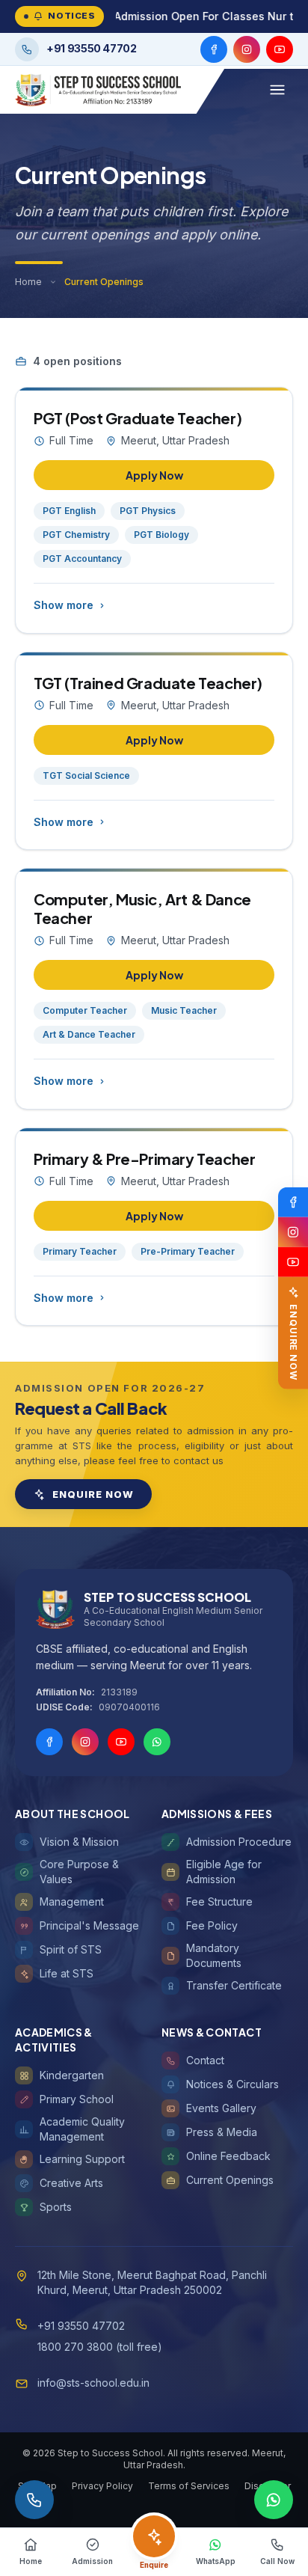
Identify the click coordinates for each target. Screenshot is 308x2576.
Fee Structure (219, 1902)
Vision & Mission (79, 1842)
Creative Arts (71, 2183)
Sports (56, 2207)
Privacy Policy (102, 2486)
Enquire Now (93, 1494)
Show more (64, 605)
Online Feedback (228, 2156)
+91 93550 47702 (81, 2326)
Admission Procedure (239, 1842)
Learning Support (82, 2159)
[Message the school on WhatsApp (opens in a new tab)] (274, 2500)
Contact (205, 2060)
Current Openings (230, 2180)
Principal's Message (89, 1925)
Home (28, 282)
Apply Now (154, 475)
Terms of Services (189, 2486)
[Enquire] (154, 2536)
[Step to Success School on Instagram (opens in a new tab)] (293, 1232)
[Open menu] (277, 90)
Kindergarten (72, 2075)
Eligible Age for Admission (224, 1872)
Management (72, 1902)
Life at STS (67, 1973)
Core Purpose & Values (79, 1872)
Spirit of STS (71, 1949)
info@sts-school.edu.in (93, 2383)
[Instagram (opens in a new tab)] (247, 49)
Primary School (77, 2099)
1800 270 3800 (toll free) (100, 2347)
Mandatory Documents (214, 1955)
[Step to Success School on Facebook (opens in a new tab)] (293, 1202)
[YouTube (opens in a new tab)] (280, 49)
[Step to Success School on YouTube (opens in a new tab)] (293, 1261)
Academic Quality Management (82, 2129)
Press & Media (222, 2132)
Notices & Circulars (232, 2084)
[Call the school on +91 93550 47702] (34, 2500)
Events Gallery (221, 2108)
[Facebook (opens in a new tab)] (214, 49)
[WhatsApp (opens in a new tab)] (157, 1742)
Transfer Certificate (234, 1985)
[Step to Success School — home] (98, 90)
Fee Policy (212, 1925)
